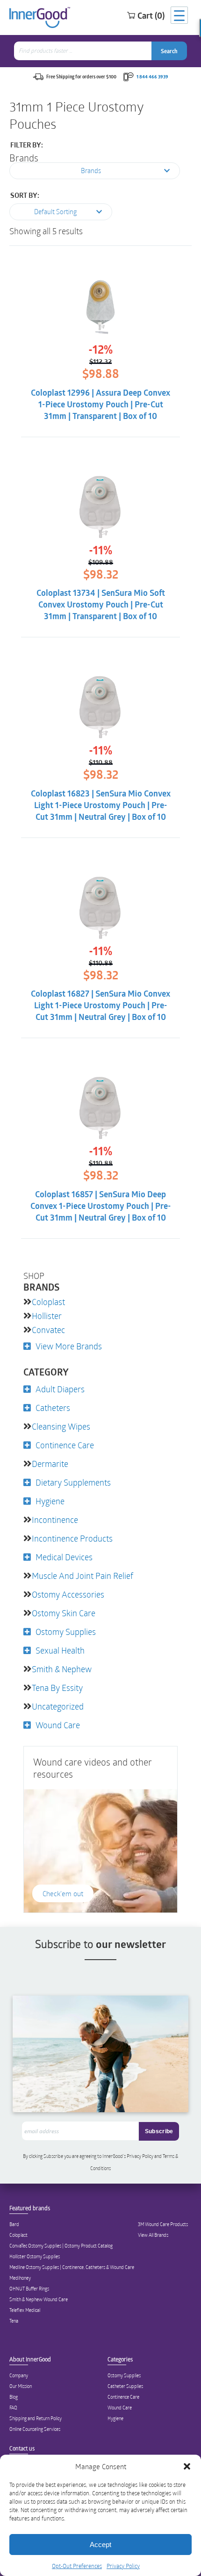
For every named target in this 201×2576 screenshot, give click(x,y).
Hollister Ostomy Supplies (35, 2256)
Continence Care (65, 1445)
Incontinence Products (72, 1538)
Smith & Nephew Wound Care (39, 2299)
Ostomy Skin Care (64, 1613)
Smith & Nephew (62, 1669)
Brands (24, 158)
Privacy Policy (123, 2566)
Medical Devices (64, 1557)
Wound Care (58, 1725)
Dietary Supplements (73, 1482)
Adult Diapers (60, 1389)
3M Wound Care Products (163, 2224)
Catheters (53, 1408)
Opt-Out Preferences (77, 2566)
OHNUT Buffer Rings (29, 2289)
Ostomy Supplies (66, 1632)
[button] (187, 2466)
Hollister (47, 1316)
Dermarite (50, 1464)
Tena (14, 2321)
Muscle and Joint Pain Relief (83, 1576)
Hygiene (50, 1501)
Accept (100, 2545)
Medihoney (20, 2278)
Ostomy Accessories (68, 1594)
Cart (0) (151, 15)
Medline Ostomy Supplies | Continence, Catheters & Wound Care (72, 2267)
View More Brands (69, 1346)
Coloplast (48, 1302)
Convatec (48, 1330)
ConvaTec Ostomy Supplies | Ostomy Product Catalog (61, 2246)
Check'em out (63, 1893)
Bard (14, 2224)
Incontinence (55, 1520)
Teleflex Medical (25, 2310)
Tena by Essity (57, 1688)
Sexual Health (60, 1650)
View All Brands (153, 2235)
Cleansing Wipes (61, 1426)
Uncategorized (58, 1706)
